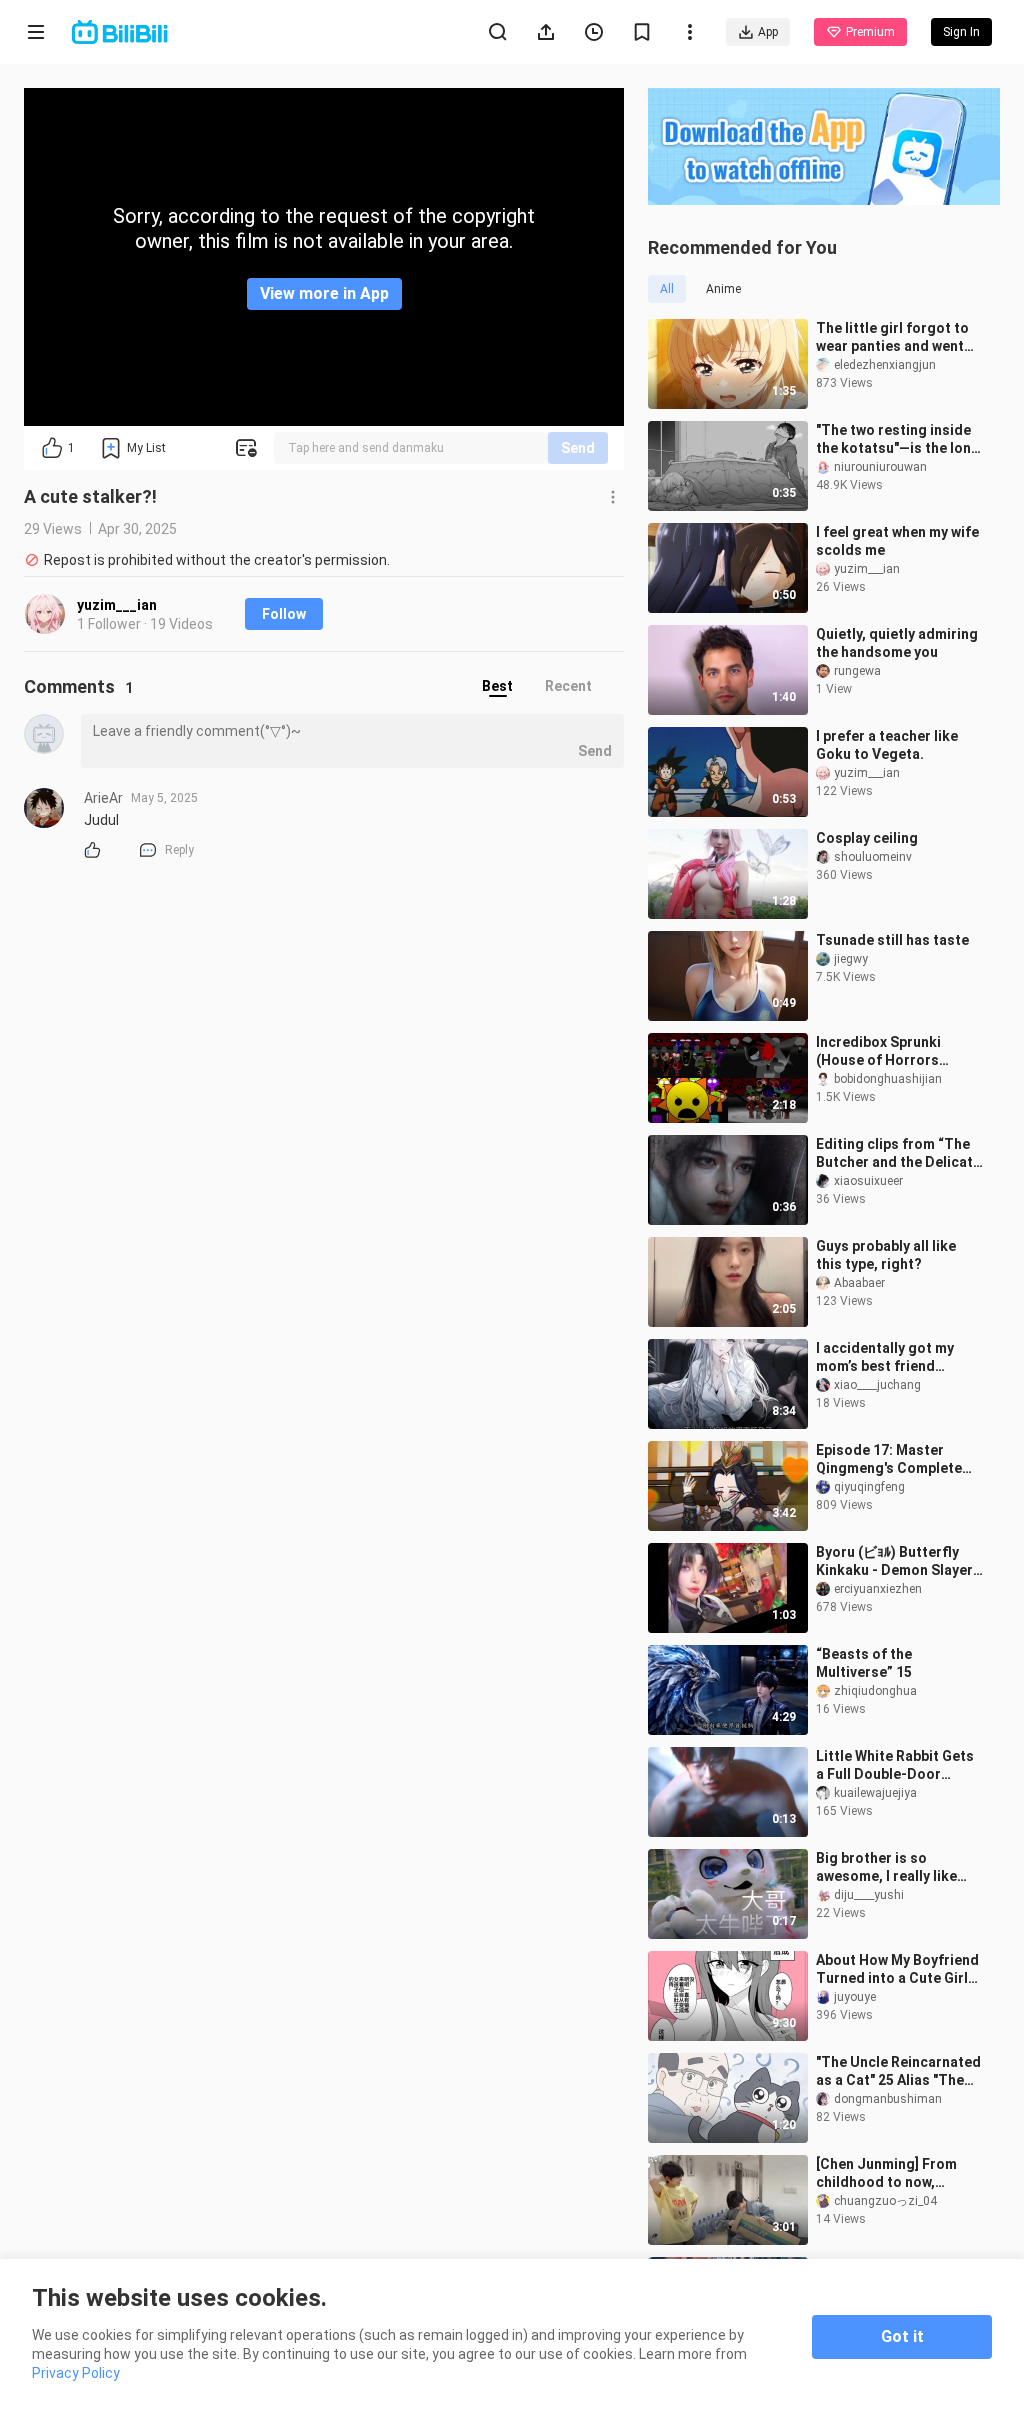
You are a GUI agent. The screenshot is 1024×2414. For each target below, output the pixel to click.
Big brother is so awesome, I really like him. (886, 1867)
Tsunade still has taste (892, 940)
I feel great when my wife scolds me (897, 541)
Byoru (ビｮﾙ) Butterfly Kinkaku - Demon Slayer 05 (894, 1561)
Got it (902, 2336)
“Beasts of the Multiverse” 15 (864, 1663)
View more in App (324, 293)
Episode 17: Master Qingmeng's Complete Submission (889, 1459)
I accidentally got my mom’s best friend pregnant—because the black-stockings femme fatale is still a (895, 1357)
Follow (284, 614)
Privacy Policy (76, 2373)
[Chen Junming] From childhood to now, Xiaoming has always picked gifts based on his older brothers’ (900, 2173)
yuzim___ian (117, 605)
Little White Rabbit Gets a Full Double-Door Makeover (895, 1765)
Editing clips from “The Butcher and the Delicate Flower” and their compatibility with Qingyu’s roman (898, 1153)
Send (578, 448)
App (768, 32)
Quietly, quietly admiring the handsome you (897, 643)
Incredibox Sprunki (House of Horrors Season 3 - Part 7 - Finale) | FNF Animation (891, 1051)
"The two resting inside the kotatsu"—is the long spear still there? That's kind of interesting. (898, 439)
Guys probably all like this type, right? (886, 1255)
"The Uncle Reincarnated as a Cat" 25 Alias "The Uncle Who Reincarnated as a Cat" (898, 2071)
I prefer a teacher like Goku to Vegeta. (887, 745)
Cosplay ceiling (867, 838)
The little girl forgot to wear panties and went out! (892, 337)
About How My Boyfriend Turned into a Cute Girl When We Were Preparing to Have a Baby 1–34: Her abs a (898, 1969)
